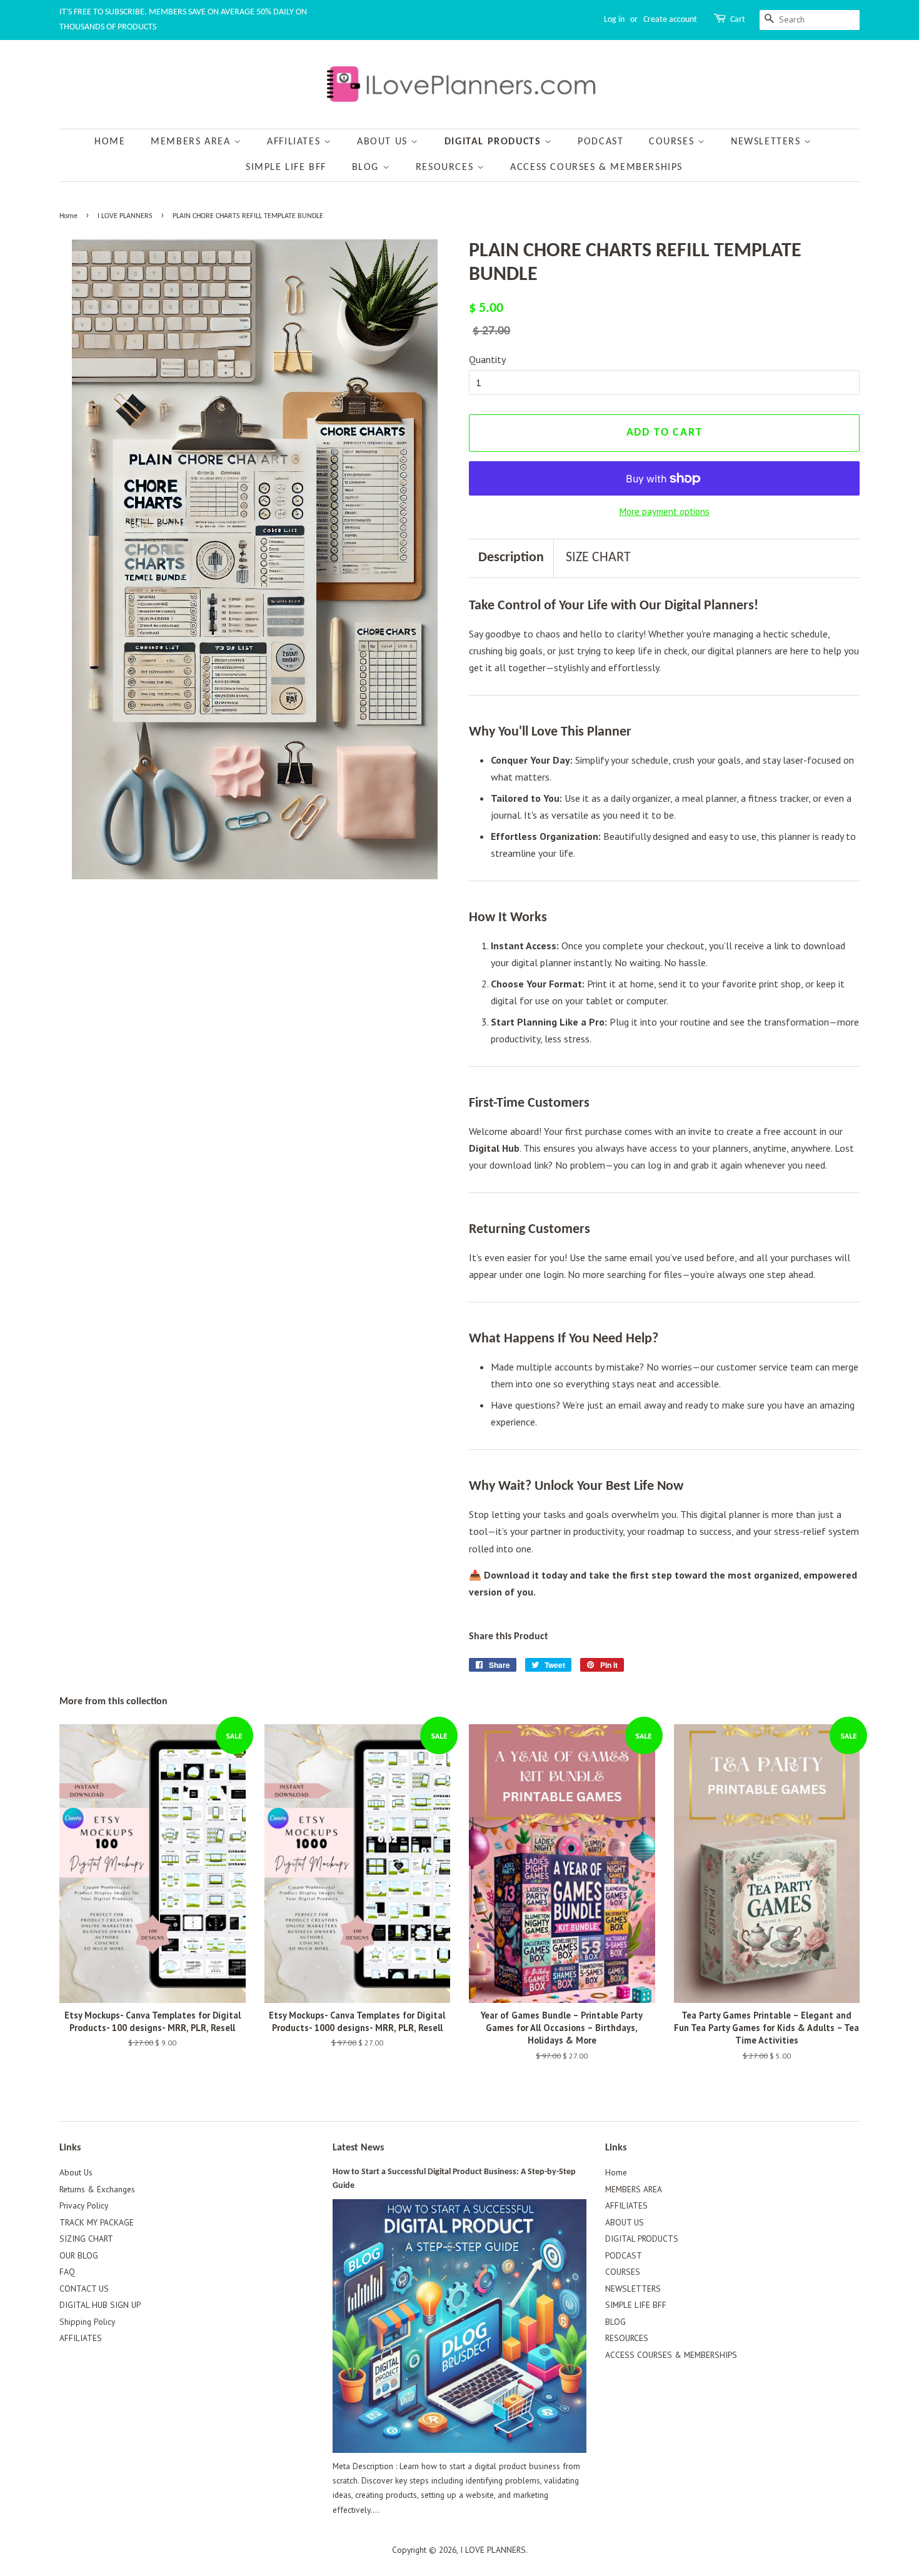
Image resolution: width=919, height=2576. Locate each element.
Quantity (487, 359)
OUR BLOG (79, 2255)
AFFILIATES (295, 142)
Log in (614, 20)
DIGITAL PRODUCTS (495, 142)
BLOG (367, 167)
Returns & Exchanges (97, 2189)
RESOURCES (446, 167)
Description (511, 558)
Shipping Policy (87, 2322)
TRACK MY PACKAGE (97, 2222)
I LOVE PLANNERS (125, 216)
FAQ (67, 2272)
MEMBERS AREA (192, 142)
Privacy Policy (84, 2205)
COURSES (673, 142)
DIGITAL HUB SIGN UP (100, 2305)
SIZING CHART (86, 2239)
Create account (670, 20)
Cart (738, 20)
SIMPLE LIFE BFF (286, 167)
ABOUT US (384, 142)
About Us (76, 2172)
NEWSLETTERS (767, 142)
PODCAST (600, 142)
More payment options (665, 512)
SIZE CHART (598, 558)
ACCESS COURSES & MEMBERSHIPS (596, 167)
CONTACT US (84, 2289)
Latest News (358, 2148)
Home (110, 142)
